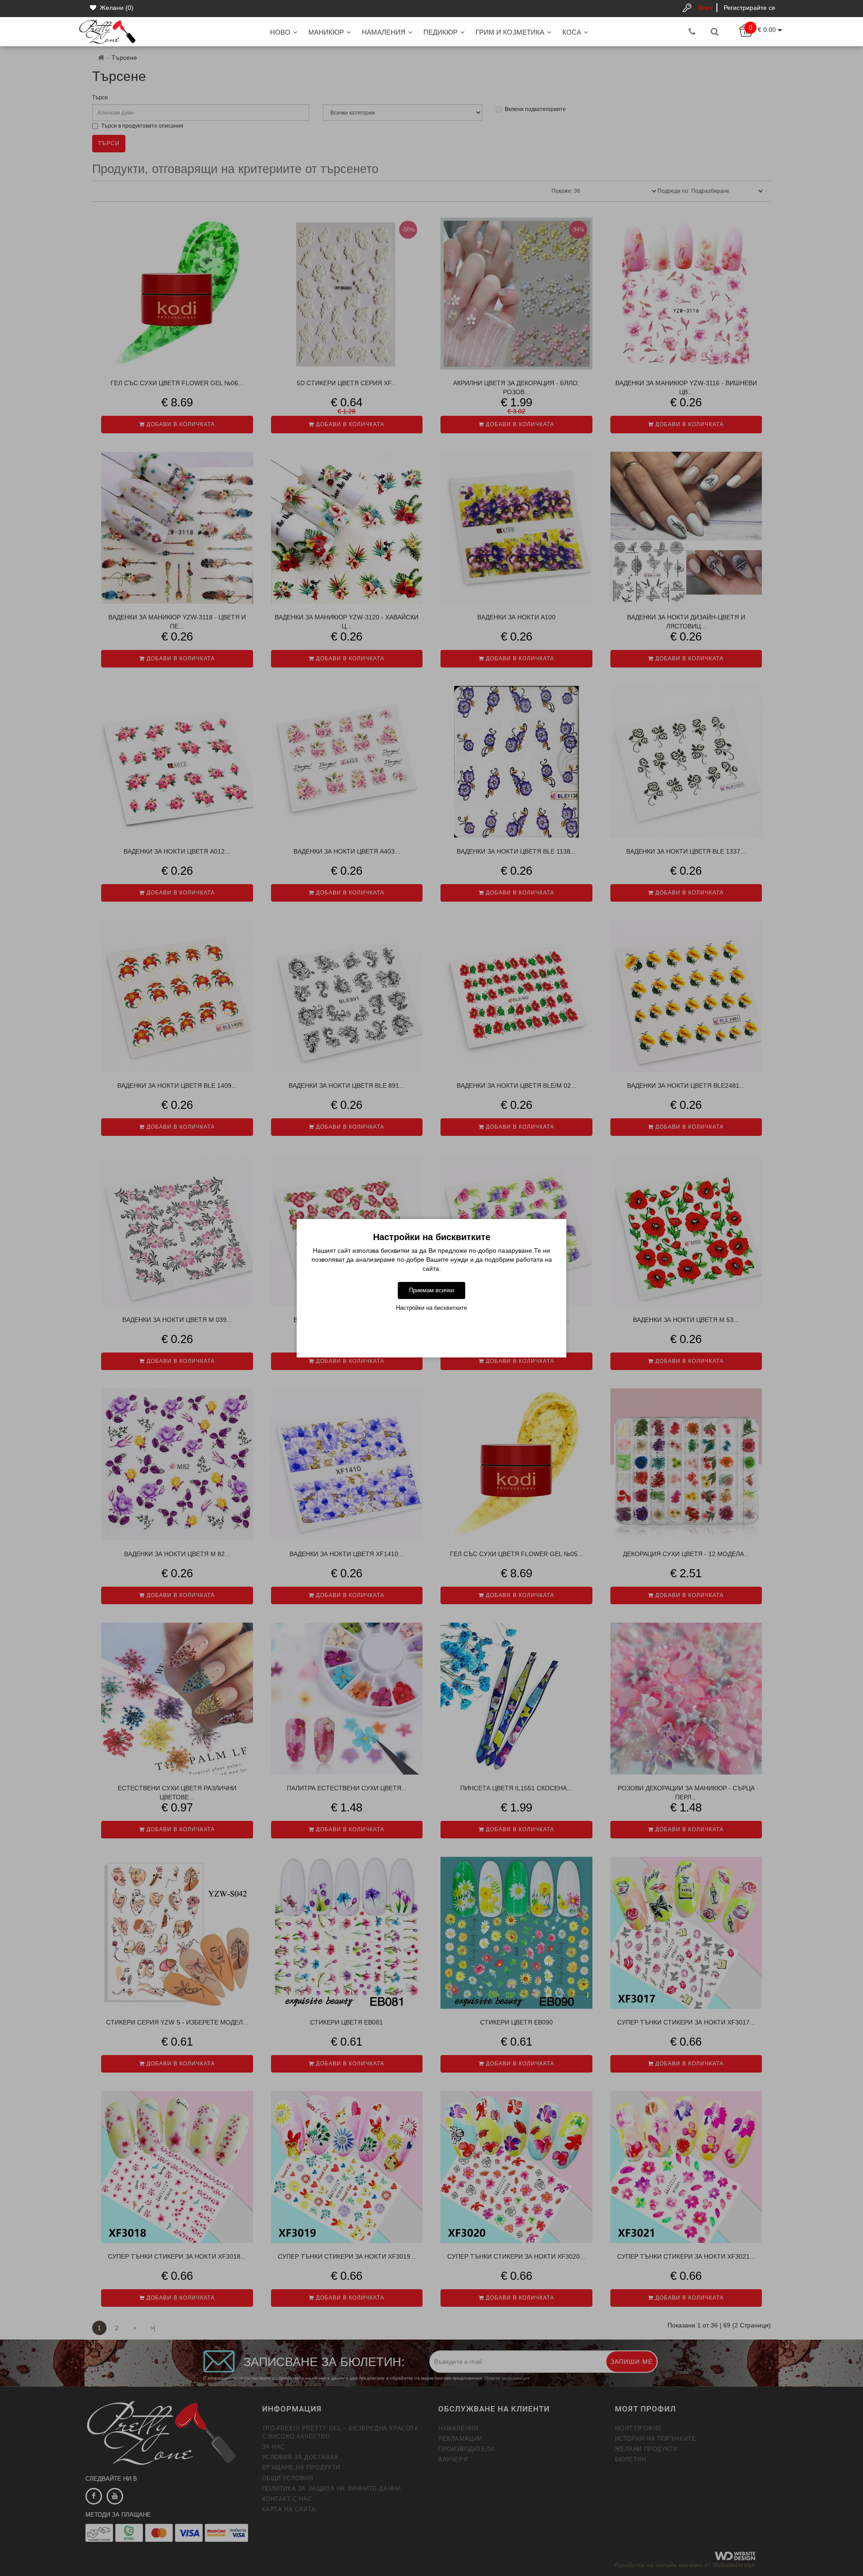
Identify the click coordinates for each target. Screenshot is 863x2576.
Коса (572, 32)
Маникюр (326, 32)
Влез (705, 8)
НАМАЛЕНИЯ (384, 32)
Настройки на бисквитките (431, 1308)
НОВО (280, 32)
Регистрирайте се (750, 8)
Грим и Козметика (510, 32)
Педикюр (440, 32)
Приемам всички (431, 1290)
